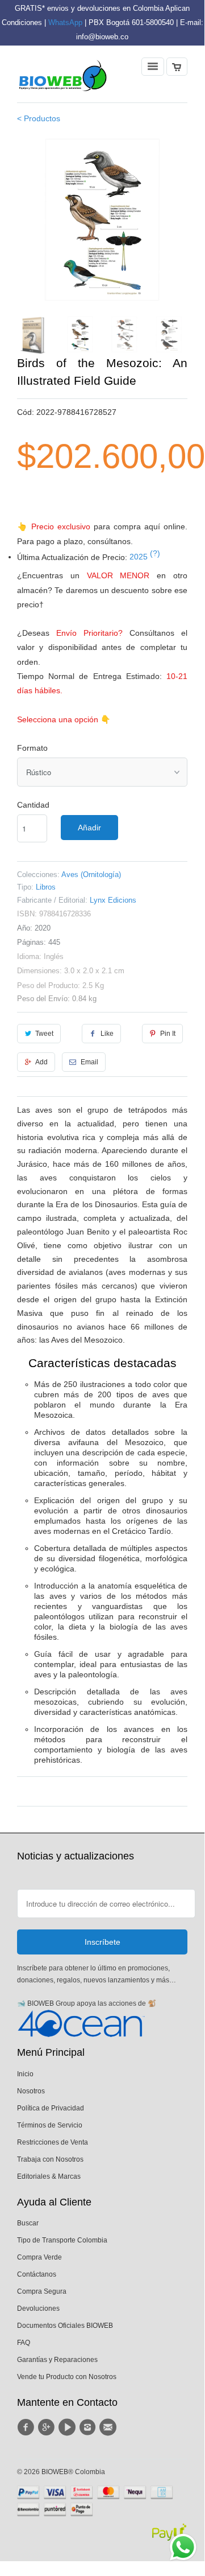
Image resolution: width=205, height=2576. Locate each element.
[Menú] (153, 67)
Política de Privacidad (51, 2108)
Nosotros (31, 2091)
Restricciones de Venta (53, 2142)
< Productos (39, 118)
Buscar (28, 2223)
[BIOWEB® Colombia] (62, 79)
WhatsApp (65, 22)
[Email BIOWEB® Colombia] (110, 2427)
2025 (145, 557)
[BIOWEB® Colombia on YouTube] (69, 2427)
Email (89, 1062)
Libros (46, 887)
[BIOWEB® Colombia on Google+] (48, 2427)
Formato (32, 748)
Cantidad (33, 805)
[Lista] (177, 67)
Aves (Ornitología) (91, 875)
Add (41, 1062)
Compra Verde (39, 2257)
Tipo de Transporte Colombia (62, 2240)
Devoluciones (38, 2308)
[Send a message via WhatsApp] (183, 2547)
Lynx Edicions (113, 900)
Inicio (25, 2074)
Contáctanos (37, 2274)
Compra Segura (42, 2291)
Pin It (168, 1034)
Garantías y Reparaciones (57, 2360)
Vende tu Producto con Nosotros (67, 2377)
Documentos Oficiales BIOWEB (65, 2326)
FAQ (24, 2343)
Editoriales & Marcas (49, 2176)
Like (107, 1034)
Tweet (44, 1034)
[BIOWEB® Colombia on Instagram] (89, 2427)
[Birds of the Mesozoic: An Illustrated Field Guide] (102, 219)
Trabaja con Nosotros (50, 2159)
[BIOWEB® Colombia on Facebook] (27, 2427)
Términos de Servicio (50, 2125)
